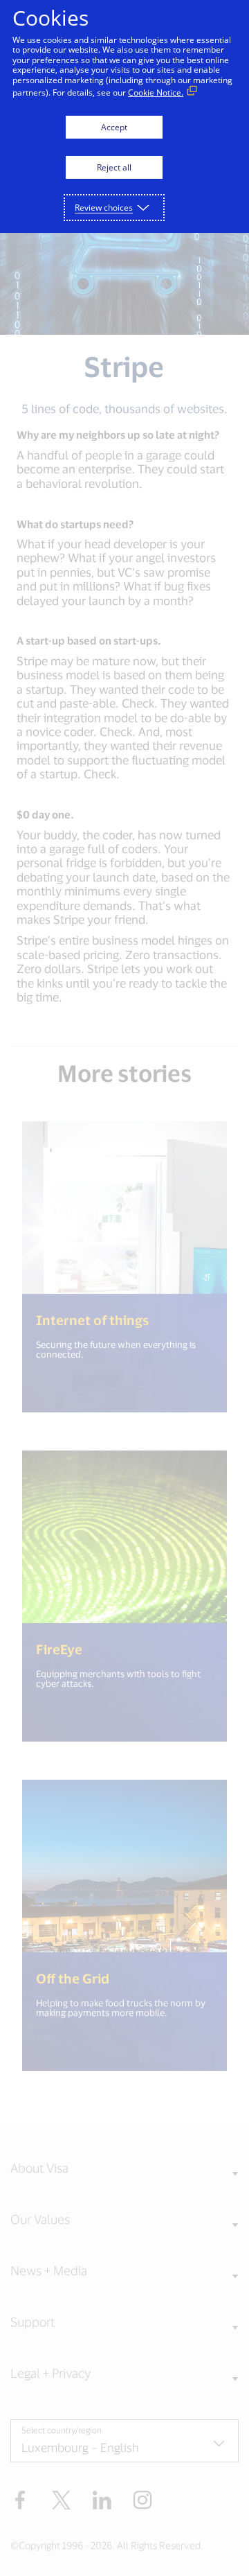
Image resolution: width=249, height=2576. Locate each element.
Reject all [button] (114, 167)
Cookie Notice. (156, 93)
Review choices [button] (104, 208)
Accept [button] (114, 127)
